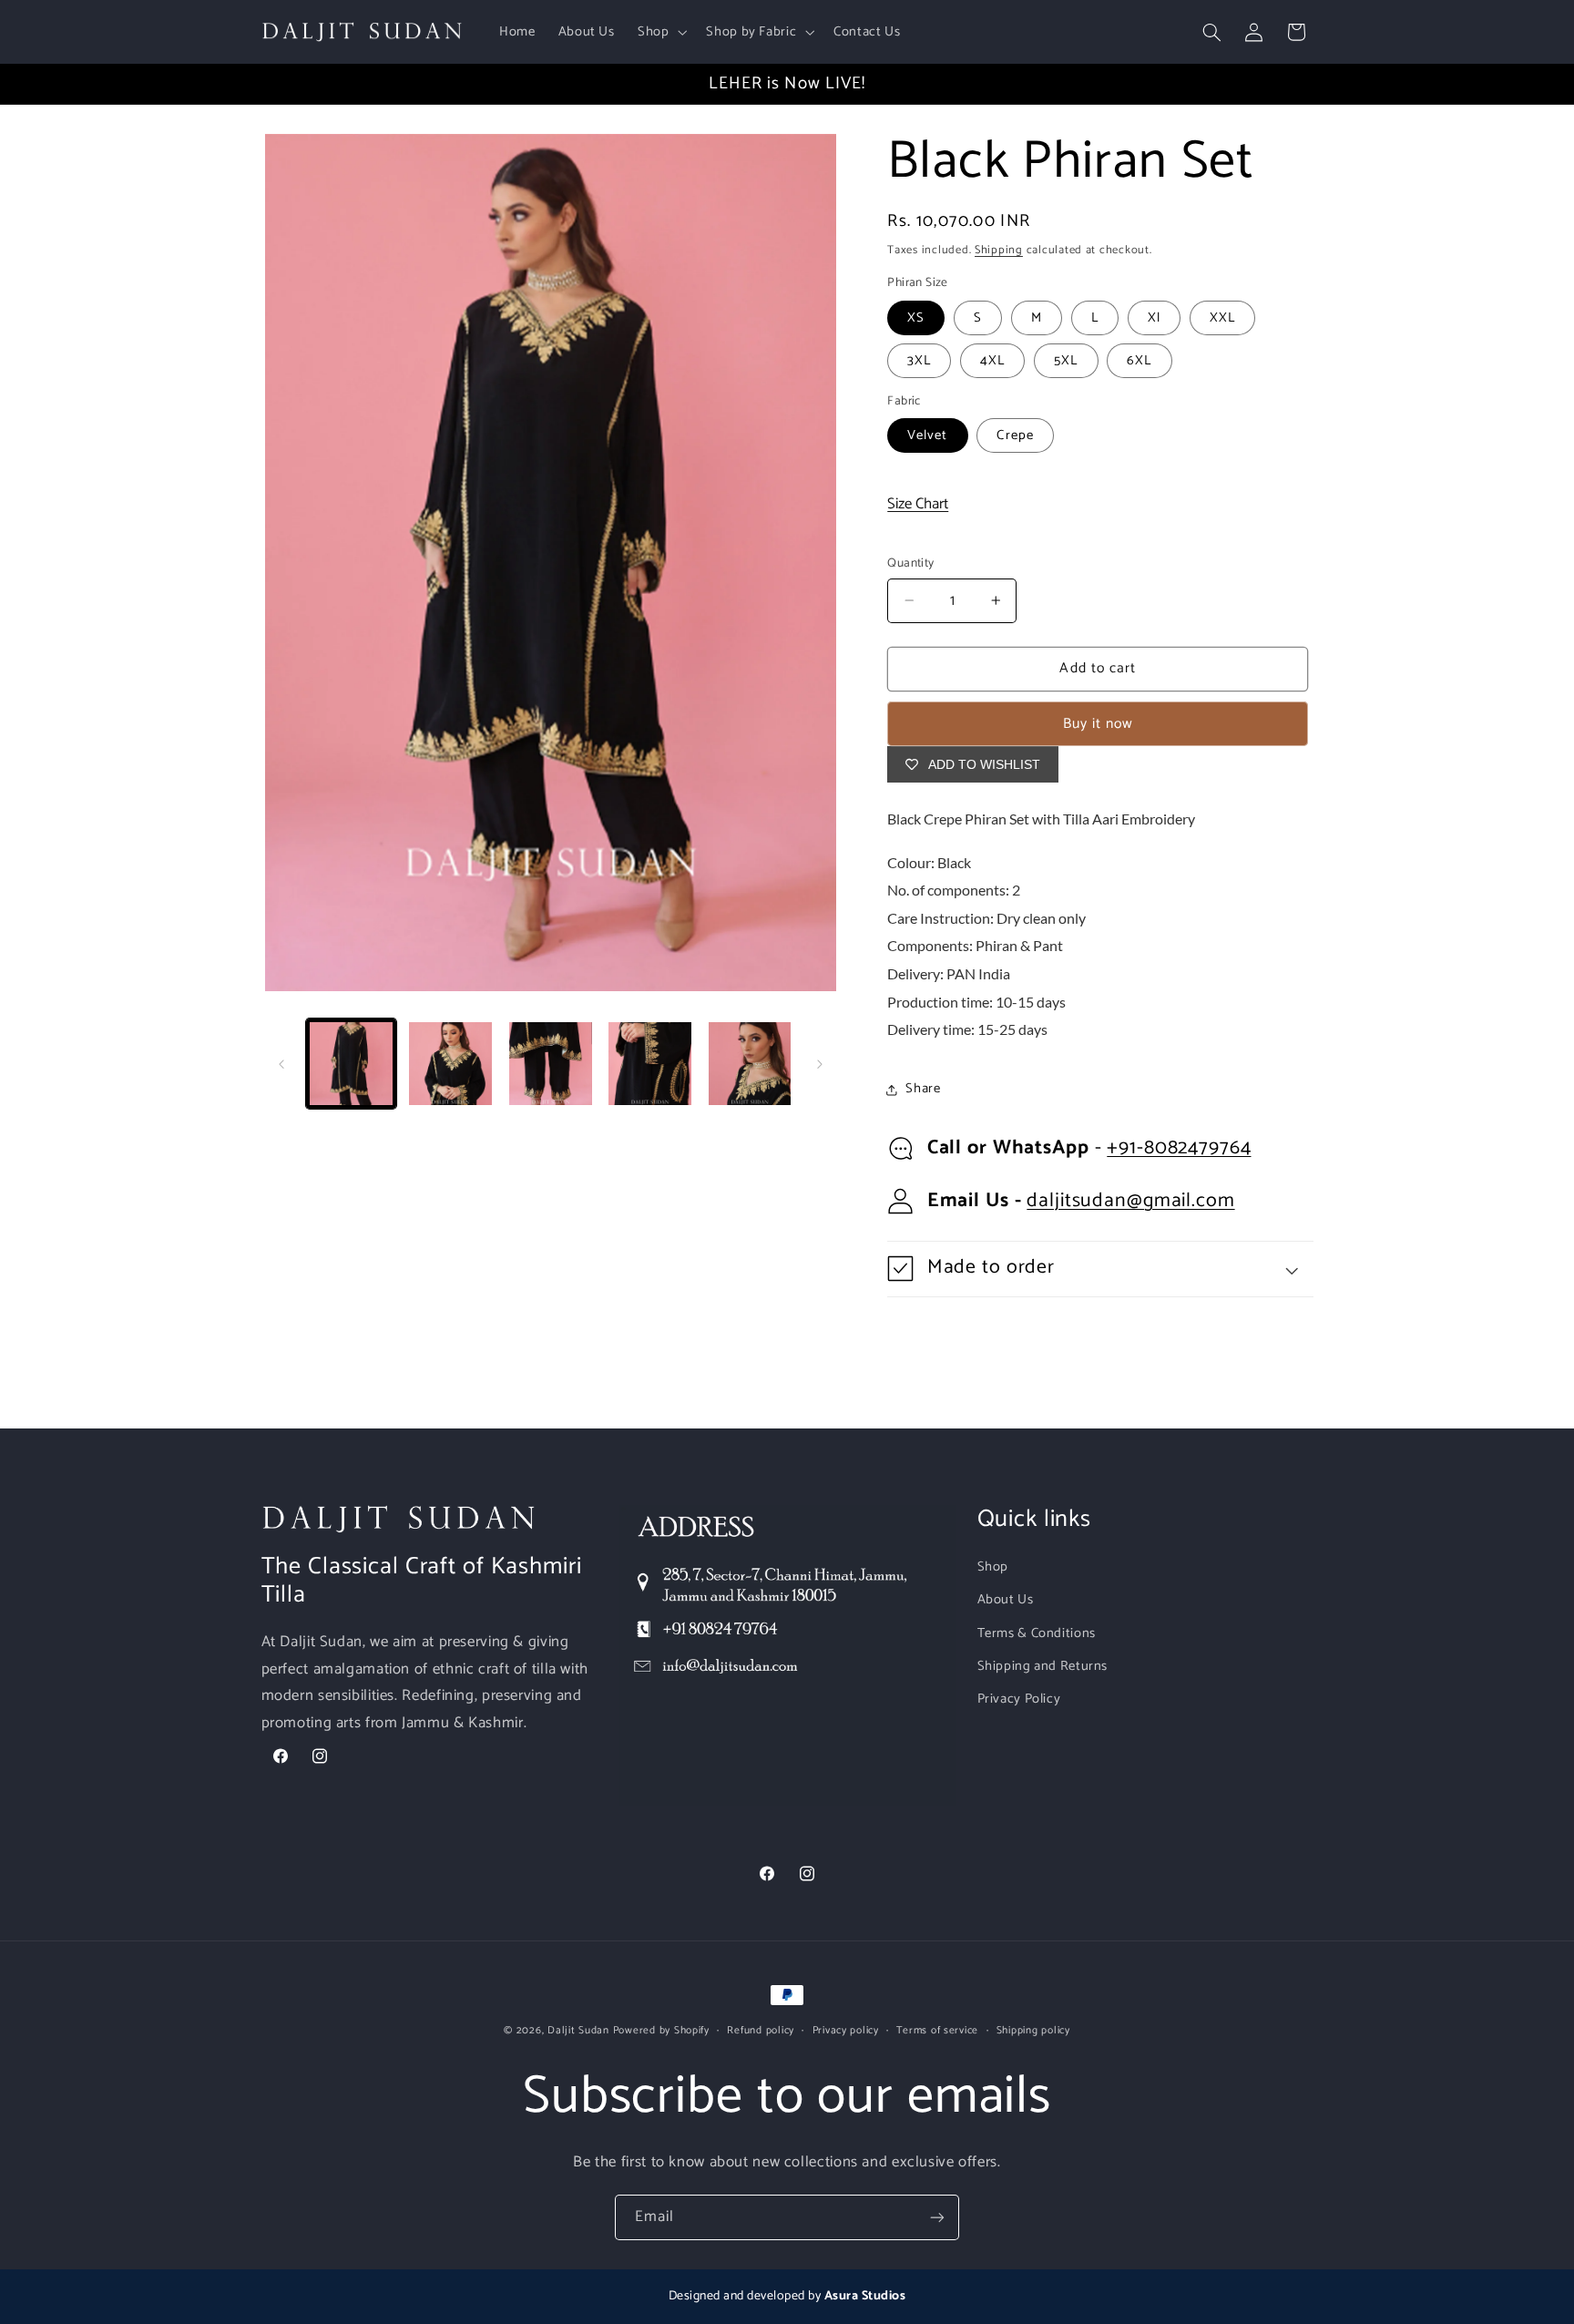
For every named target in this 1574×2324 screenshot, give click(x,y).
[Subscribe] (937, 2217)
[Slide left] (281, 1064)
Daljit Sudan (578, 2030)
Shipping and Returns (1043, 1666)
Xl (1154, 318)
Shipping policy (1033, 2030)
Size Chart (918, 504)
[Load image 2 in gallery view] (450, 1064)
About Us (1006, 1600)
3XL (919, 361)
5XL (1066, 361)
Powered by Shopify (661, 2030)
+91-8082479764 (1179, 1148)
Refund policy (761, 2030)
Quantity (910, 563)
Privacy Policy (1019, 1699)
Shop (993, 1567)
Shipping (999, 250)
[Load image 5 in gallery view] (750, 1064)
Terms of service (937, 2030)
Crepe (1015, 435)
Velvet (927, 435)
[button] (660, 32)
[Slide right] (820, 1064)
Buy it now (1099, 724)
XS (916, 318)
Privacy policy (846, 2030)
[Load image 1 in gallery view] (351, 1064)
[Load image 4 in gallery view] (650, 1064)
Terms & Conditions (1037, 1633)
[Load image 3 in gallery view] (551, 1064)
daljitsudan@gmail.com (1130, 1201)
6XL (1139, 361)
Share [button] (923, 1089)
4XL (992, 361)
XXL (1222, 318)
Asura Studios (865, 2296)
